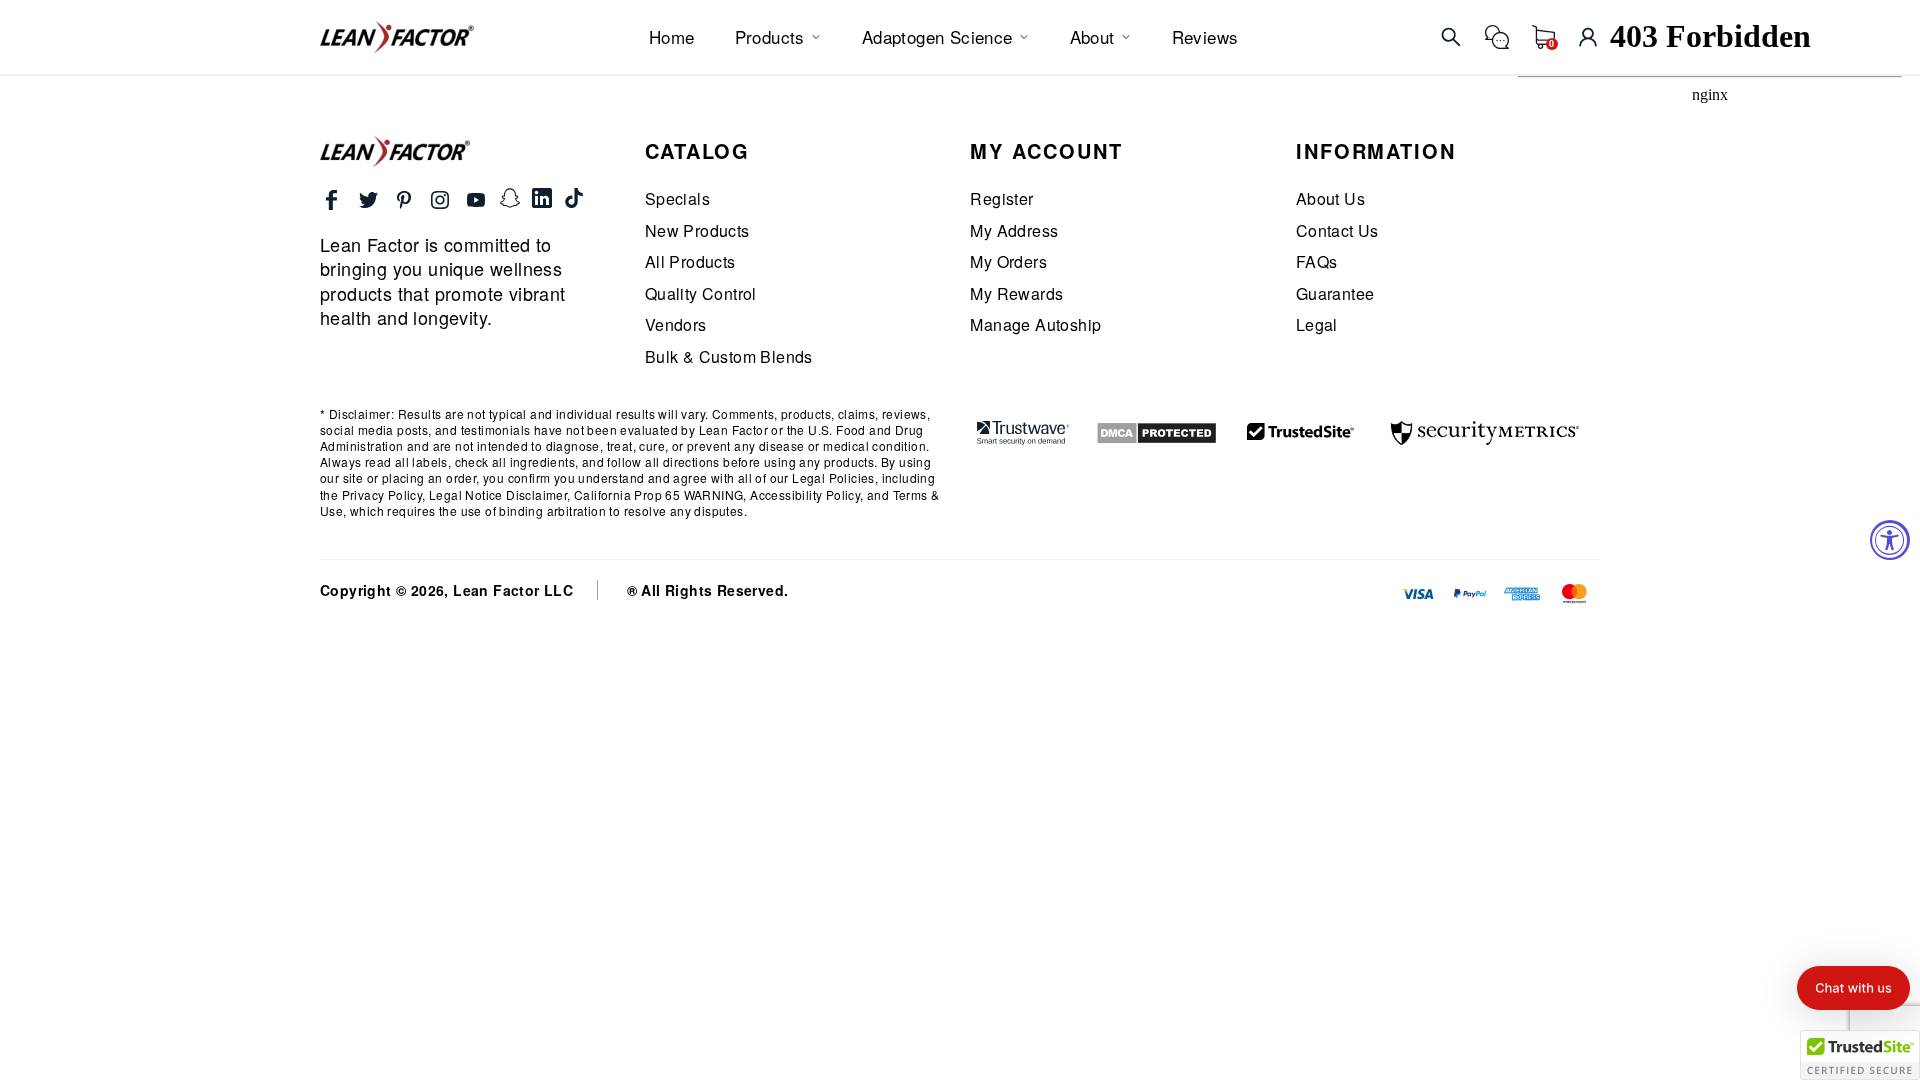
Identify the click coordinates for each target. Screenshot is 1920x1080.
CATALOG (697, 150)
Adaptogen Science (937, 36)
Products (770, 36)
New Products (697, 231)
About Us (1330, 199)
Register (1001, 199)
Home (672, 36)
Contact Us (1337, 231)
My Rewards (1016, 294)
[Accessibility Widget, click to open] (1890, 540)
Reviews (1205, 36)
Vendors (676, 325)
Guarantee (1335, 294)
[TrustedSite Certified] (1301, 431)
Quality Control (701, 294)
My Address (1014, 231)
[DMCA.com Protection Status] (1156, 433)
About (1092, 36)
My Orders (1008, 262)
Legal (1317, 325)
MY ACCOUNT (1046, 150)
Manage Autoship (1035, 325)
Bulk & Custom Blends (729, 357)
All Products (690, 262)
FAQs (1317, 262)
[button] (1853, 988)
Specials (677, 199)
